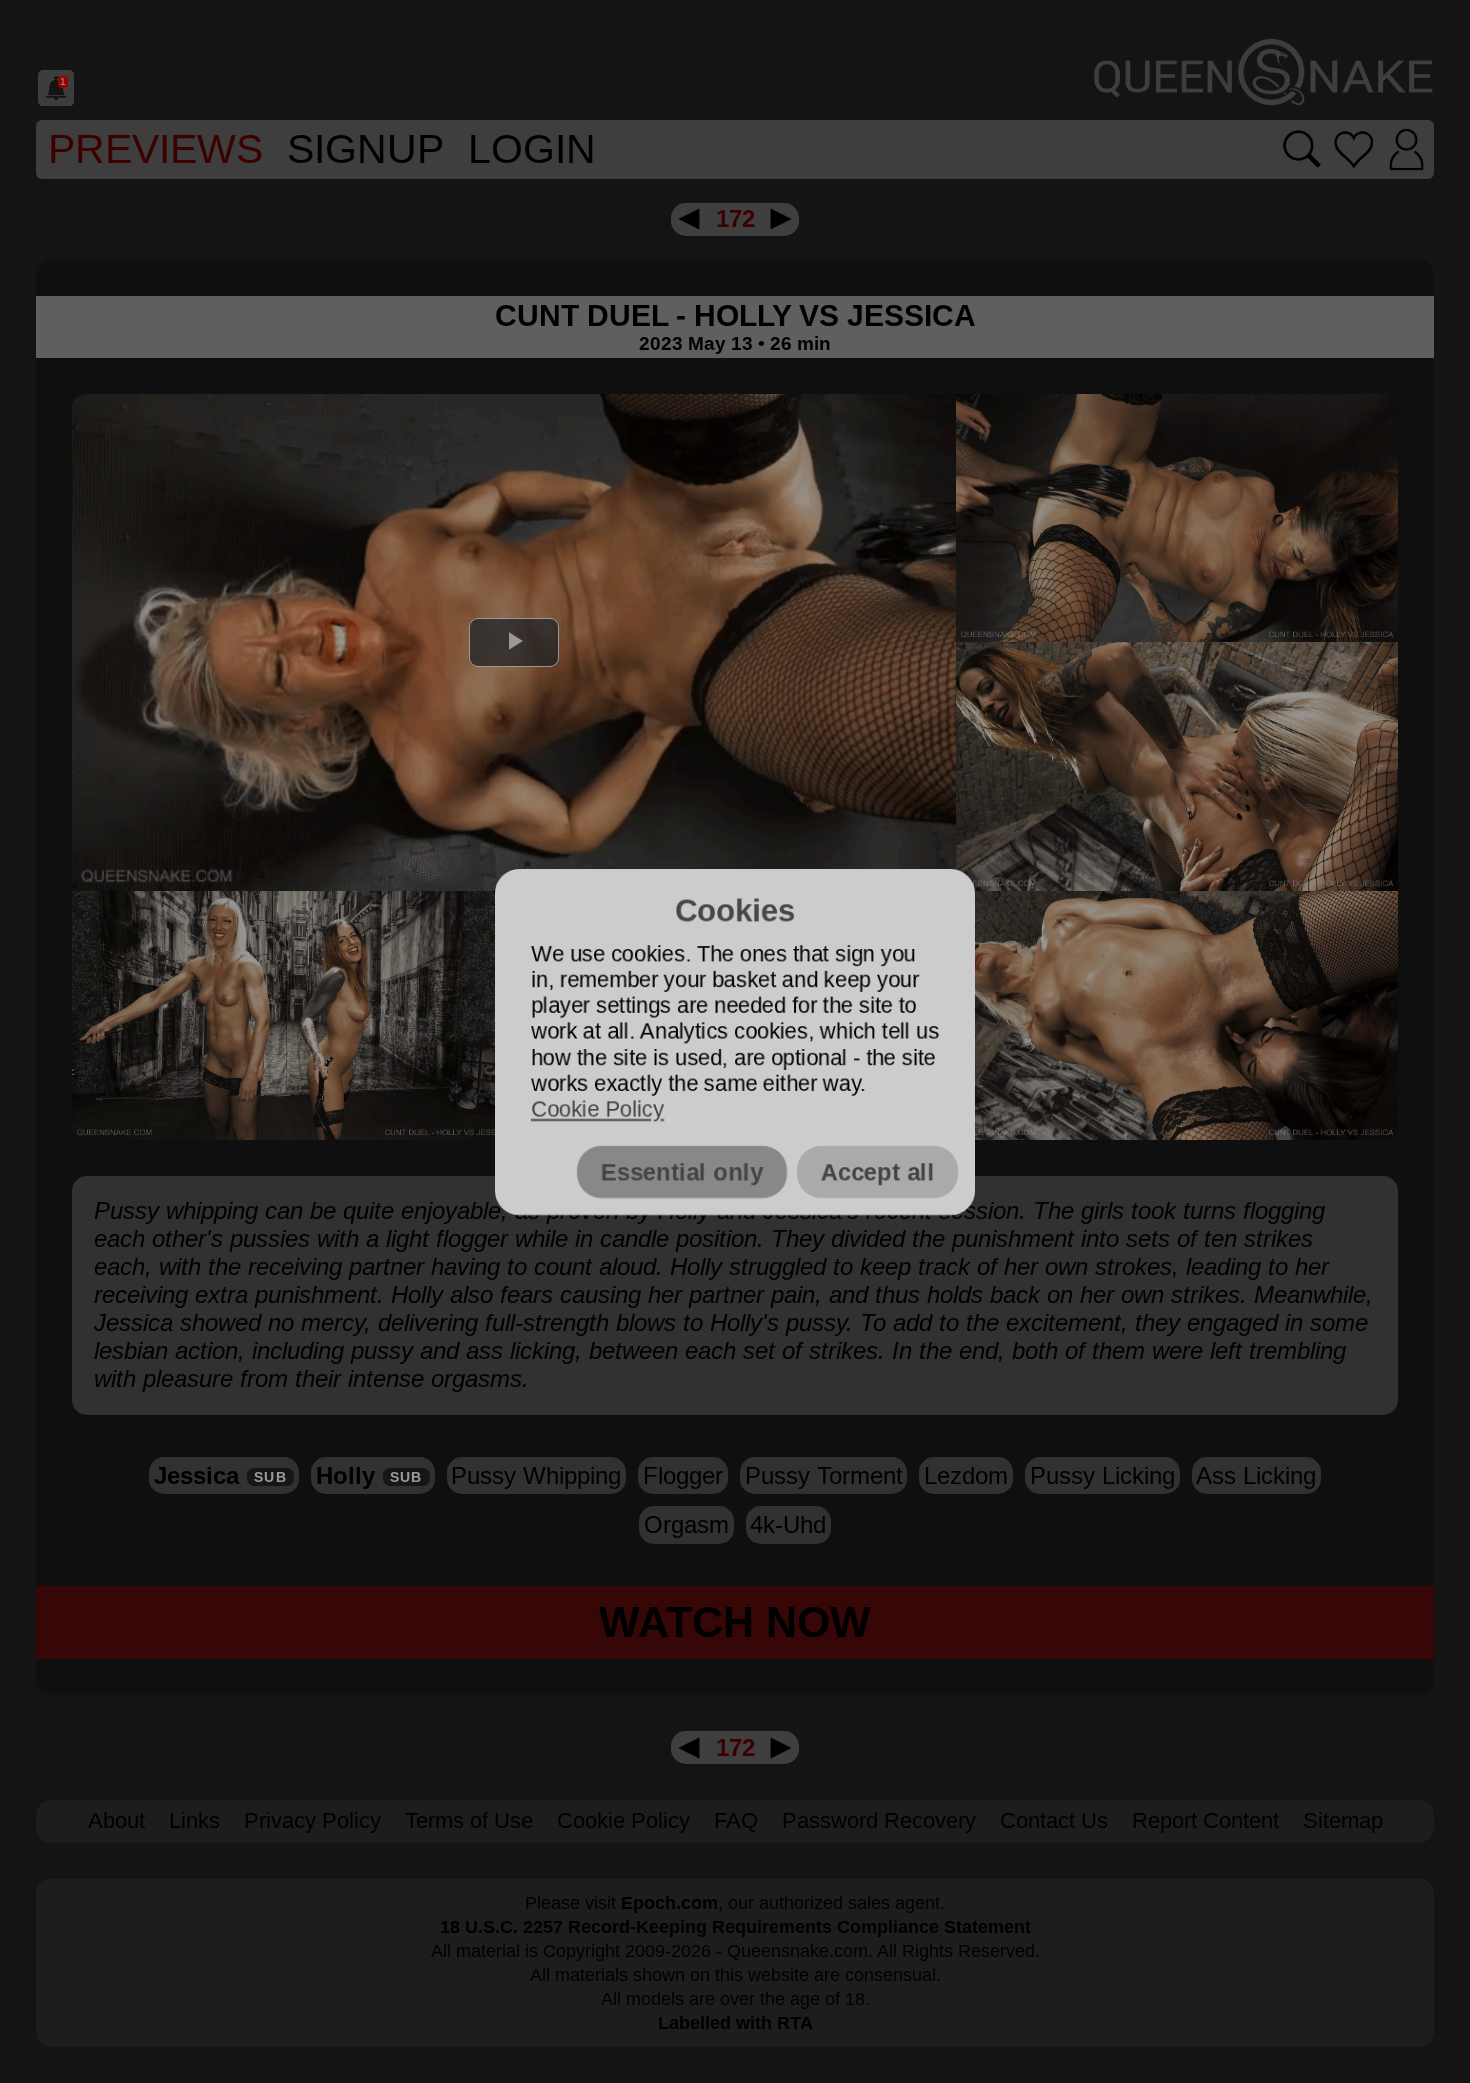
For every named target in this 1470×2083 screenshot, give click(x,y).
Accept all (877, 1171)
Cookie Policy (597, 1109)
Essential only (682, 1171)
